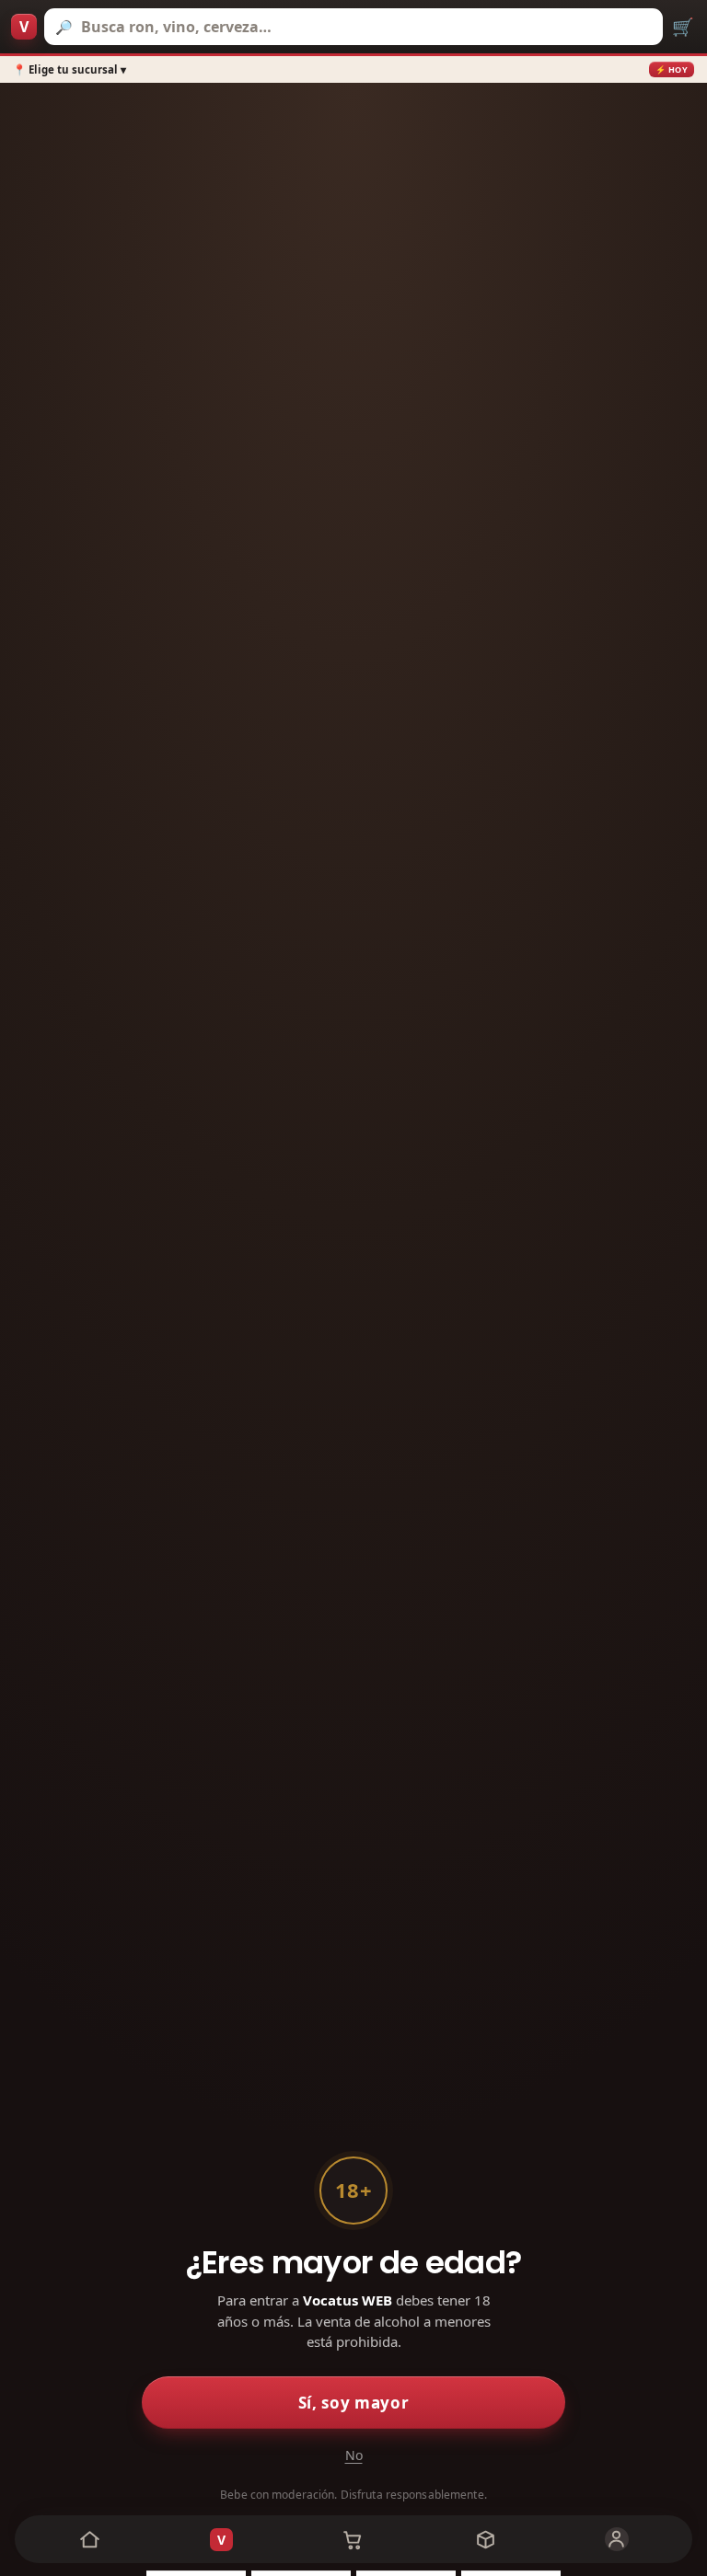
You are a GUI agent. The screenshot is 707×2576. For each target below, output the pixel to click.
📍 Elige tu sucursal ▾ (70, 69)
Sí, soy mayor (354, 2403)
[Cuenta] (617, 2539)
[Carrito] (353, 2540)
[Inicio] (90, 2540)
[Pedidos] (486, 2540)
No (354, 2455)
